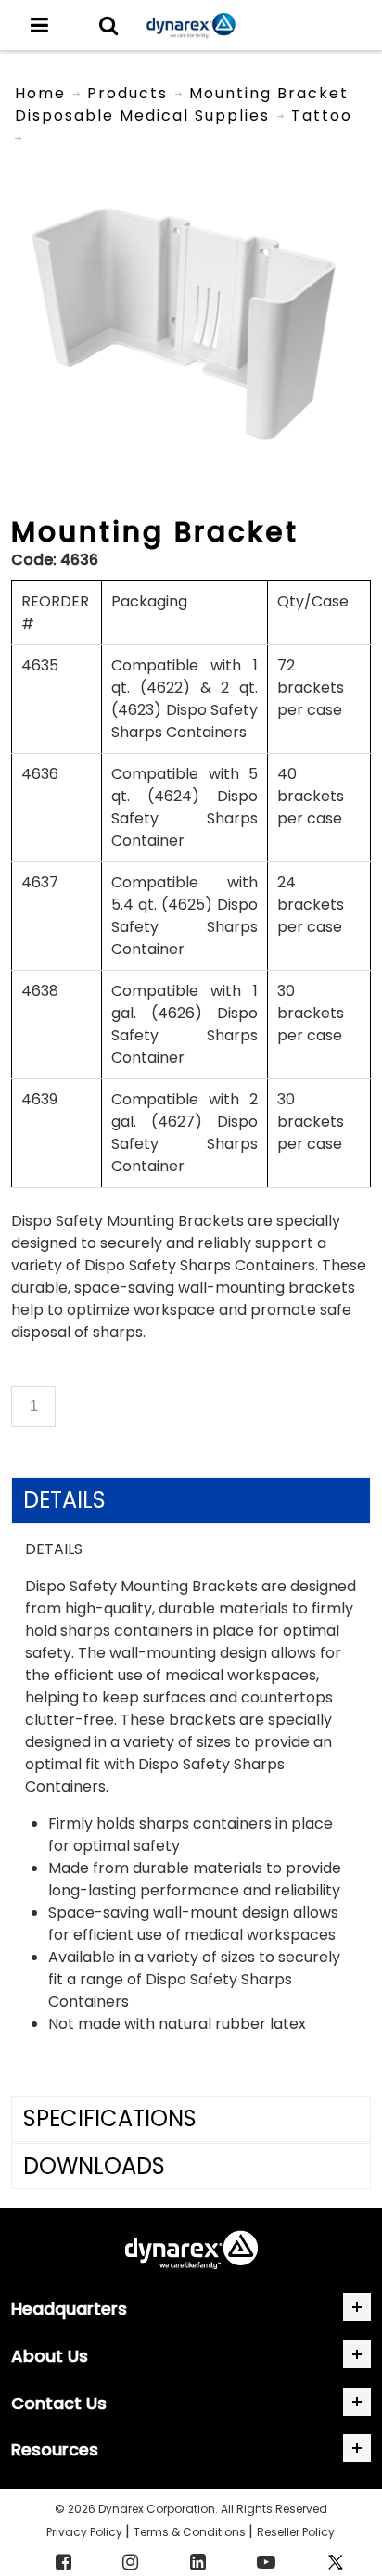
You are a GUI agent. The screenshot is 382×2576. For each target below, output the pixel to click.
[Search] (108, 25)
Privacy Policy (86, 2532)
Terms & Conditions (191, 2532)
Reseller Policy (296, 2532)
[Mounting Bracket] (191, 159)
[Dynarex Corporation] (191, 26)
